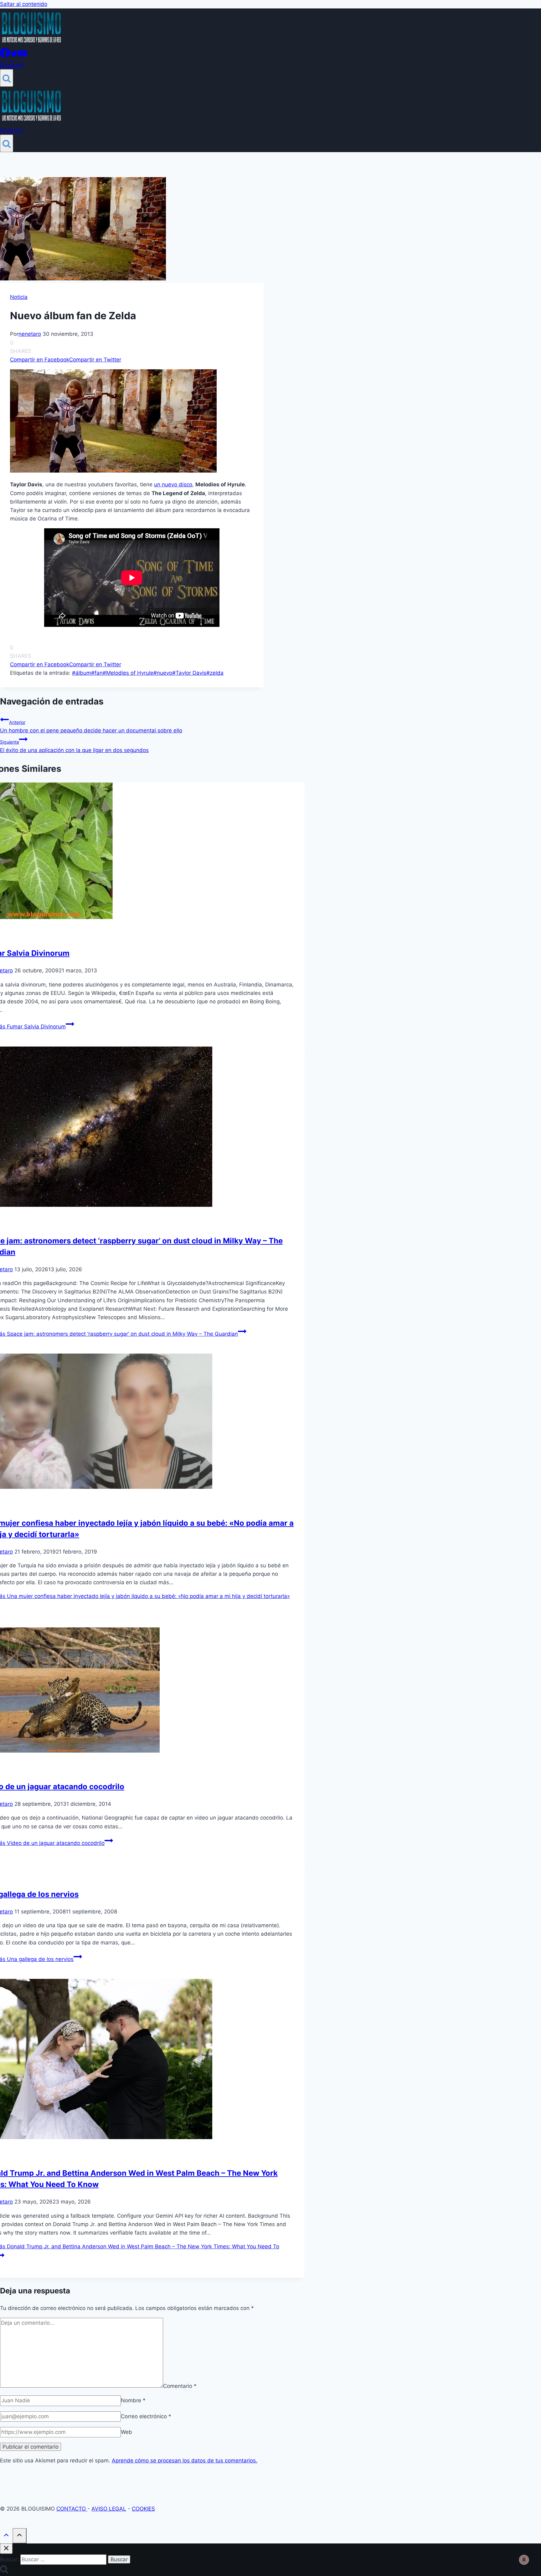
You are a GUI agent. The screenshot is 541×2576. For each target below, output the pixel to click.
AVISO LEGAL (109, 2509)
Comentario (180, 2386)
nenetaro (30, 334)
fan (97, 673)
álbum (82, 673)
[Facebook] (5, 56)
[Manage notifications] (524, 2560)
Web (126, 2432)
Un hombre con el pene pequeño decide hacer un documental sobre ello (91, 727)
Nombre (133, 2400)
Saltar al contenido (24, 4)
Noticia (19, 297)
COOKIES (143, 2509)
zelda (215, 673)
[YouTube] (23, 56)
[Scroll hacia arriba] (6, 2536)
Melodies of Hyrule (128, 673)
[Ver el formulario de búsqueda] (7, 78)
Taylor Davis (189, 673)
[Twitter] (14, 56)
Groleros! (12, 65)
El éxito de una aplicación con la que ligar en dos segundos (74, 746)
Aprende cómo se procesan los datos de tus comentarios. (185, 2461)
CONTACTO (72, 2509)
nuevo (163, 673)
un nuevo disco (173, 484)
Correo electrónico (146, 2416)
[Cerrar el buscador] (6, 2549)
